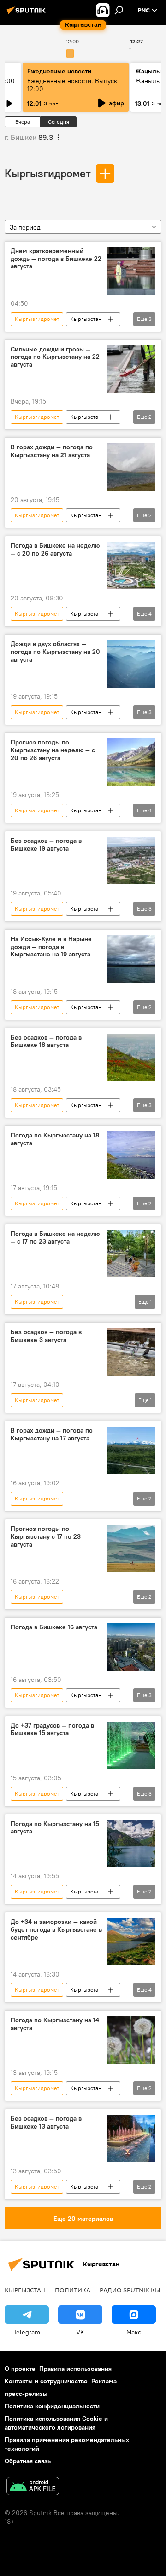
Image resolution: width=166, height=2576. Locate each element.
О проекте (20, 2369)
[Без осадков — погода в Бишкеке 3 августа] (131, 1352)
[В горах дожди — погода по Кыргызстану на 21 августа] (131, 467)
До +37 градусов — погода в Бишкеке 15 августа (52, 1729)
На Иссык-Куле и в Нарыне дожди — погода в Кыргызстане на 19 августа (51, 947)
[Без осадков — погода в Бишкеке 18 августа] (131, 1057)
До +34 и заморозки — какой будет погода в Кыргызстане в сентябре (56, 1930)
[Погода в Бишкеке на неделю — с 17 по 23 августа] (131, 1254)
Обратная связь (28, 2461)
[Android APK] (33, 2487)
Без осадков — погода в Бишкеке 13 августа (46, 2122)
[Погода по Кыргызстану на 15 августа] (131, 1844)
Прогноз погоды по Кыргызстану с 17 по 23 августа (46, 1537)
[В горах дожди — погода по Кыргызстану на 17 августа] (131, 1450)
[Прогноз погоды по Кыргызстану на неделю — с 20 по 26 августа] (131, 762)
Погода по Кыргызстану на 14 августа (55, 2024)
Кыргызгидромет (48, 173)
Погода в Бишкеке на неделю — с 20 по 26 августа (55, 550)
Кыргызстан (86, 319)
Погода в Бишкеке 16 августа (54, 1627)
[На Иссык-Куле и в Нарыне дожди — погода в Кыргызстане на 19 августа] (131, 959)
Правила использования (75, 2369)
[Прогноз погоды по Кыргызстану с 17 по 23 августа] (131, 1549)
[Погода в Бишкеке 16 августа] (131, 1647)
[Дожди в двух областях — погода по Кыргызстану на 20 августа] (131, 664)
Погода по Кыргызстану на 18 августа (55, 1139)
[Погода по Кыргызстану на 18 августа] (131, 1155)
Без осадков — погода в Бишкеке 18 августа (46, 1041)
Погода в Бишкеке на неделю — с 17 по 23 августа (55, 1238)
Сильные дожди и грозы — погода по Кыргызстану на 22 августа (55, 357)
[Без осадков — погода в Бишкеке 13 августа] (131, 2138)
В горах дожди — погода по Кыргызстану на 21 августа (52, 451)
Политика (73, 2290)
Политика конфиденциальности (52, 2406)
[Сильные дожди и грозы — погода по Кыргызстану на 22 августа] (131, 369)
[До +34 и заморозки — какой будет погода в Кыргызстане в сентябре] (131, 1942)
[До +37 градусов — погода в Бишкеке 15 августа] (131, 1745)
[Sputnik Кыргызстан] (28, 14)
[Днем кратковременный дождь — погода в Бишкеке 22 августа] (131, 271)
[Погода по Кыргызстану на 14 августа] (131, 2040)
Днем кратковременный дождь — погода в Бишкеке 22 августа (56, 259)
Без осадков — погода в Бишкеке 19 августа (46, 845)
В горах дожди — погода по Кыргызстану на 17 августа (52, 1434)
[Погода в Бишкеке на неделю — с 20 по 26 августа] (131, 565)
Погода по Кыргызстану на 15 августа (55, 1828)
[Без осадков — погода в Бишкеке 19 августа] (131, 861)
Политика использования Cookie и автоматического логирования (56, 2423)
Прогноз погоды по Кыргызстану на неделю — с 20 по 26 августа (53, 750)
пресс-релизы (26, 2394)
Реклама (104, 2381)
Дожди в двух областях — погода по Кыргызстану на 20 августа (55, 652)
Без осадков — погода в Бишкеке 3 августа (46, 1336)
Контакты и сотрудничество (46, 2381)
